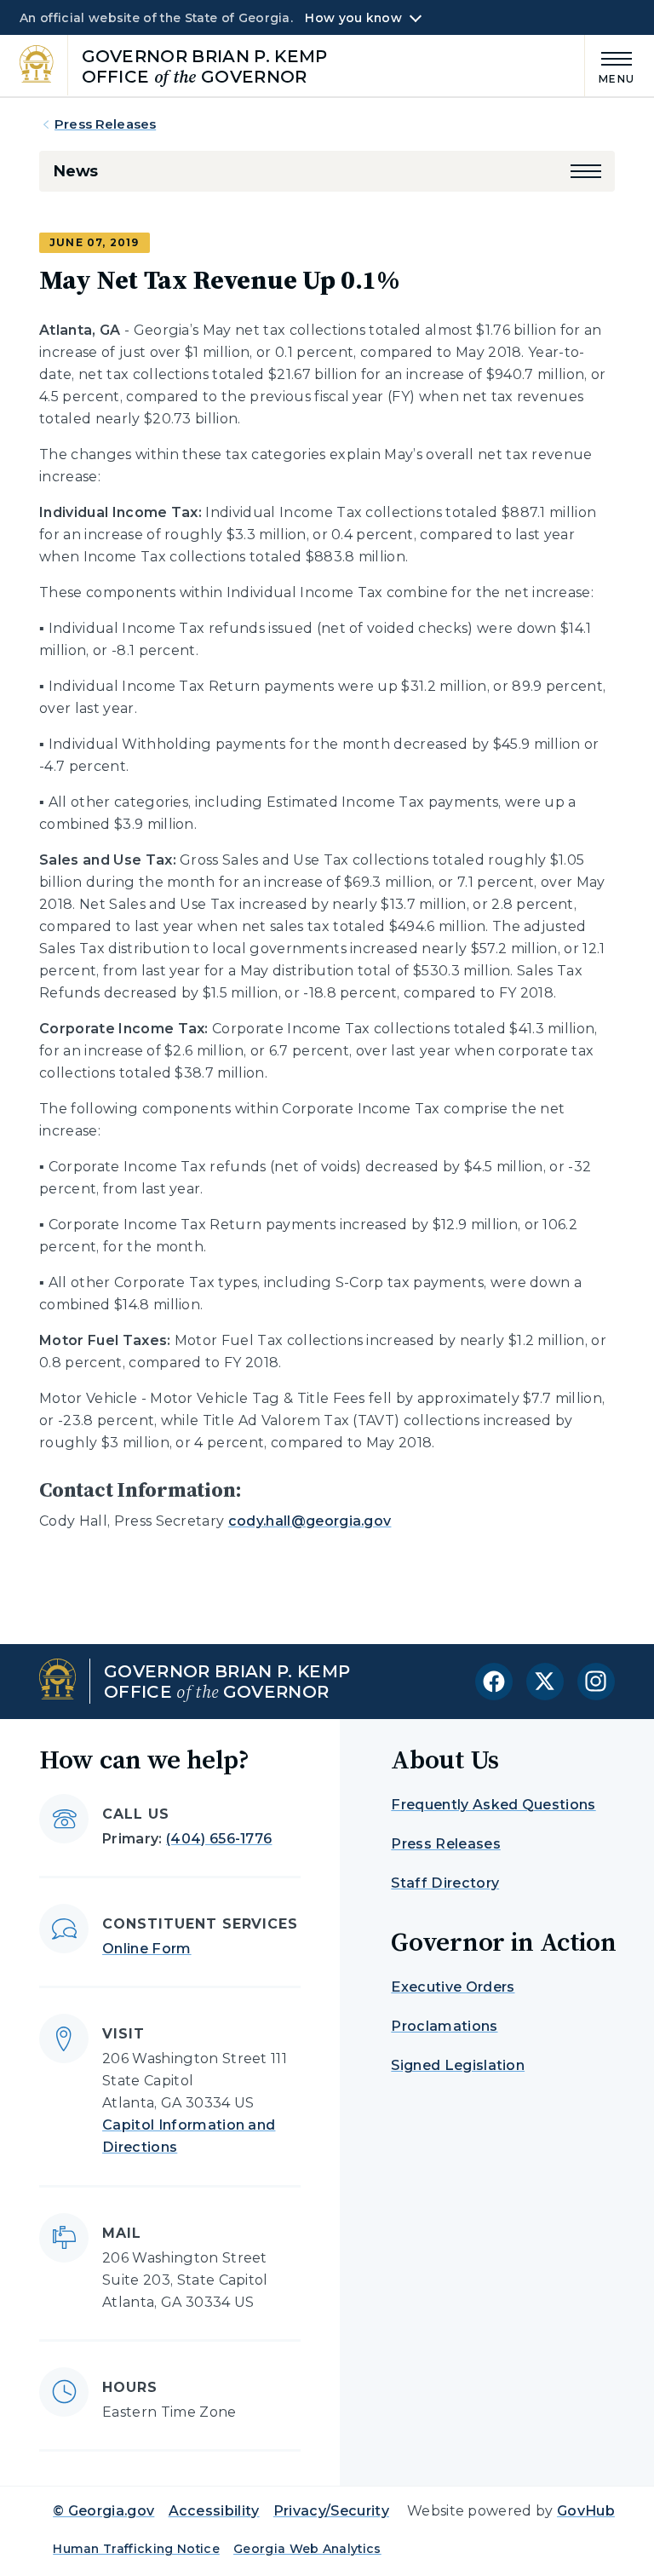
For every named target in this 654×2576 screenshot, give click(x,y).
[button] (586, 171)
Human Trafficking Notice (136, 2549)
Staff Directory (445, 1883)
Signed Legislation (458, 2065)
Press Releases (105, 124)
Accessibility (214, 2511)
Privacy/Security (331, 2511)
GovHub (586, 2511)
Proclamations (444, 2026)
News (75, 171)
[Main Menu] (610, 65)
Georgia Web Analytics (307, 2549)
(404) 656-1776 (219, 1839)
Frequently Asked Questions (493, 1805)
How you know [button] (353, 18)
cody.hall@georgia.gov (310, 1521)
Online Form (147, 1949)
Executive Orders (453, 1987)
